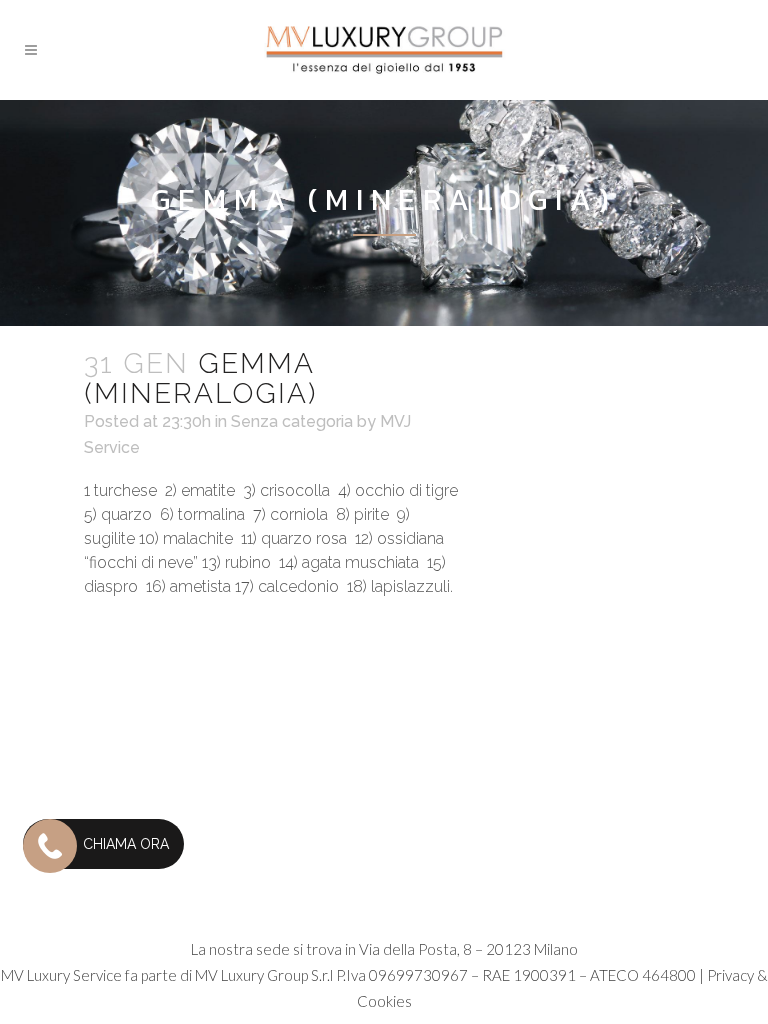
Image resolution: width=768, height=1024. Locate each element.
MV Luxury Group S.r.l (264, 975)
